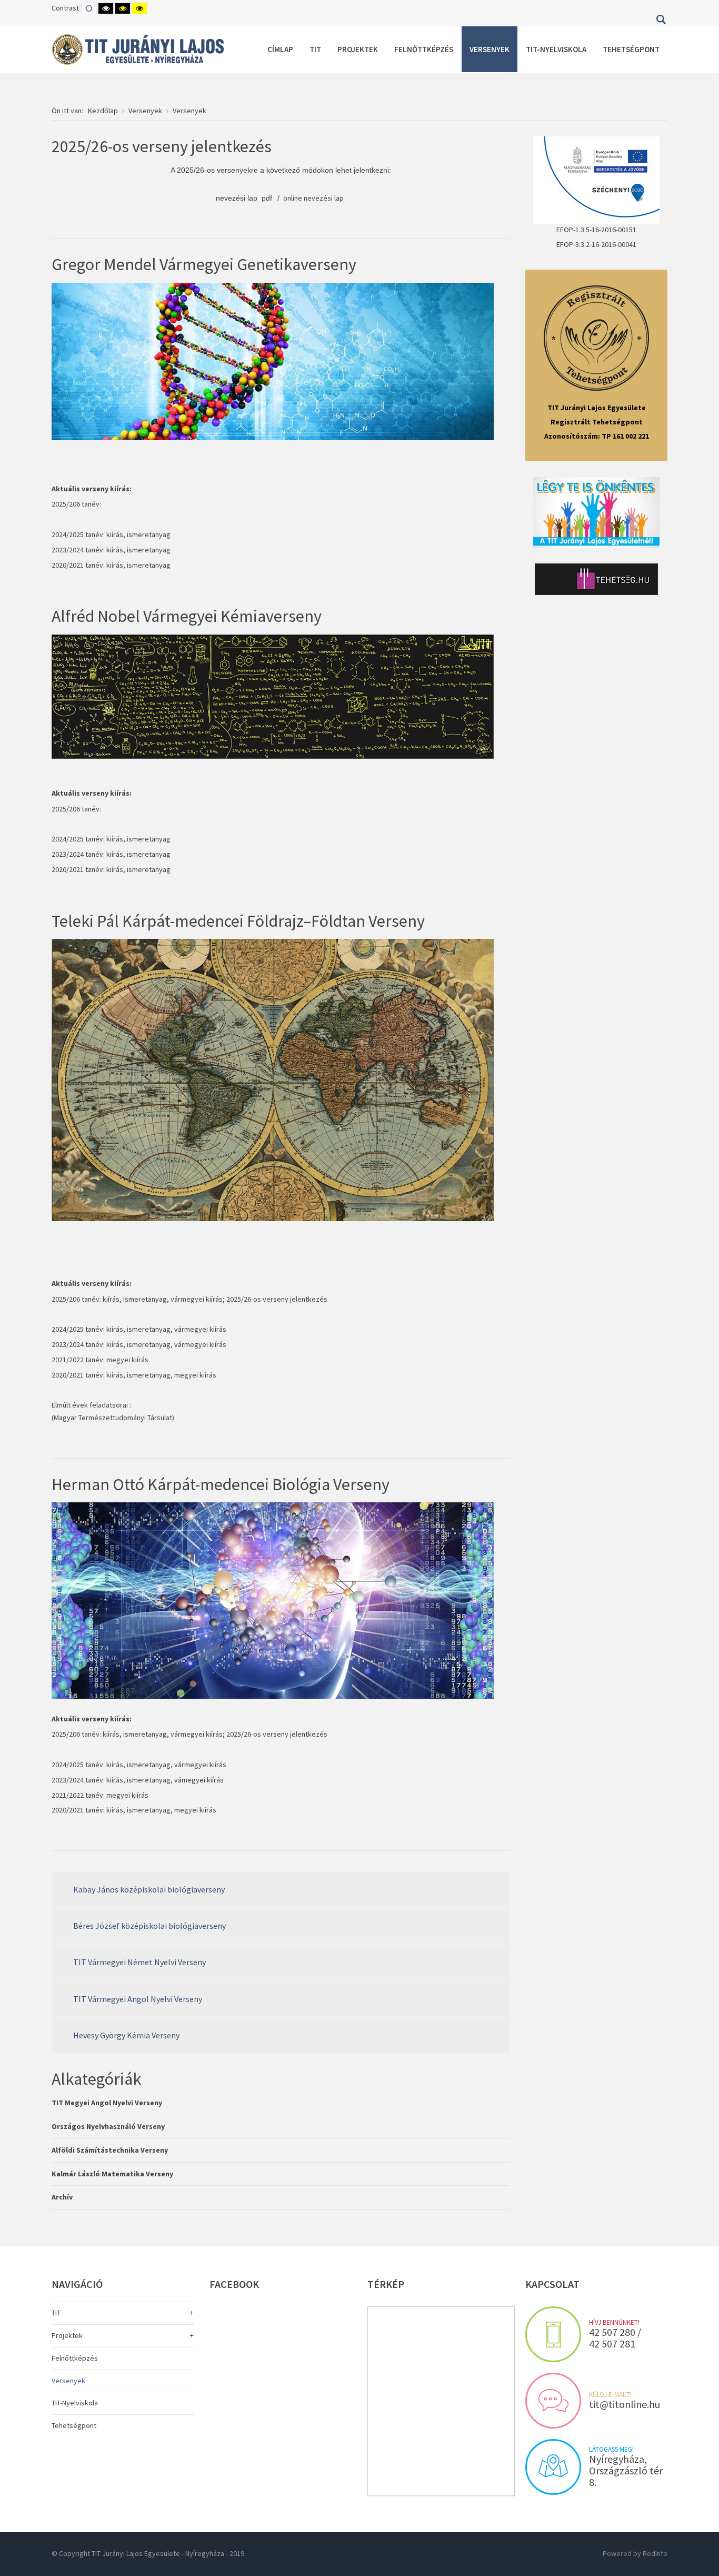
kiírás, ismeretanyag (138, 534)
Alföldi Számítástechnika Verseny (110, 2150)
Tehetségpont (74, 2425)
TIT (56, 2313)
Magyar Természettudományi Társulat (113, 1418)
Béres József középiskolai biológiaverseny (149, 1926)
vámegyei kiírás (199, 1780)
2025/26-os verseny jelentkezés (162, 146)
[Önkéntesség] (596, 512)
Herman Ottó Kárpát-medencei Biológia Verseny (221, 1484)
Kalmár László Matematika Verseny (112, 2174)
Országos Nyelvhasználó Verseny (108, 2126)
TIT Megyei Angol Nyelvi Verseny (107, 2103)
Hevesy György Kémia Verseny (126, 2035)
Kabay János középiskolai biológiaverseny (149, 1889)
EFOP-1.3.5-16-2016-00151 (596, 230)
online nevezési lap (314, 198)
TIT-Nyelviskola (75, 2403)
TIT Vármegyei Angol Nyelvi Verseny (138, 1999)
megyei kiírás (127, 1360)
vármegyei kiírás (197, 1299)
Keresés (661, 19)
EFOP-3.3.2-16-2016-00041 (596, 244)
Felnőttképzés (75, 2358)
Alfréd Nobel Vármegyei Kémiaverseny (187, 616)
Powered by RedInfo (635, 2553)
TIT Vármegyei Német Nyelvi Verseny (139, 1962)
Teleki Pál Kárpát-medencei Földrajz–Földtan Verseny (238, 921)
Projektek (67, 2335)
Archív (62, 2197)
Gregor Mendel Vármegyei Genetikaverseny (204, 264)
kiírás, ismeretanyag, (139, 1344)
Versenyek (68, 2381)
